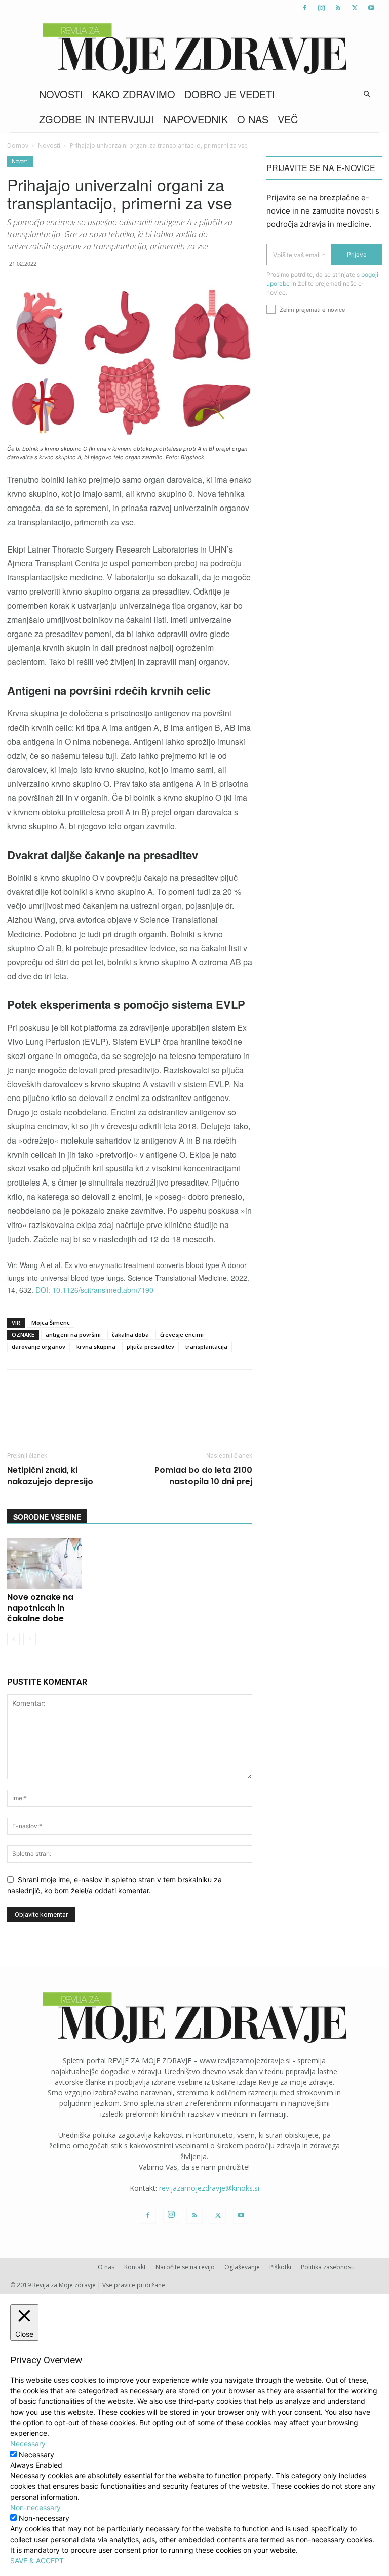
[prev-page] (13, 1639)
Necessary (36, 2454)
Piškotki (280, 2267)
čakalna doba (130, 1335)
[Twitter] (355, 8)
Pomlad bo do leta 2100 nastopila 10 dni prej (203, 1476)
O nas (253, 119)
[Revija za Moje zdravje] (194, 49)
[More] (275, 1408)
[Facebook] (304, 8)
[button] (367, 94)
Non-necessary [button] (35, 2507)
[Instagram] (321, 8)
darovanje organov (38, 1347)
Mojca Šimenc (51, 1322)
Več (288, 119)
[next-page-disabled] (30, 1639)
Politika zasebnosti (328, 2267)
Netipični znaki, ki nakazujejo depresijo (50, 1476)
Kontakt (135, 2267)
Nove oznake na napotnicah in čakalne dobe (40, 1608)
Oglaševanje (242, 2267)
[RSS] (338, 8)
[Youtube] (371, 8)
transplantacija (206, 1347)
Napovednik (196, 119)
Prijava (357, 254)
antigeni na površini (73, 1335)
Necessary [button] (28, 2444)
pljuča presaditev (150, 1347)
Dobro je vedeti (230, 94)
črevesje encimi (182, 1335)
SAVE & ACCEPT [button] (37, 2561)
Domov (18, 145)
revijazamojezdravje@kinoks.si (209, 2188)
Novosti (61, 94)
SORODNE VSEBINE (47, 1517)
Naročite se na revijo (185, 2267)
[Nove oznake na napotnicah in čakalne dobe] (44, 1563)
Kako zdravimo (134, 94)
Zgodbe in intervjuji (96, 119)
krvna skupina (96, 1347)
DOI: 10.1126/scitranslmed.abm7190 (94, 1290)
